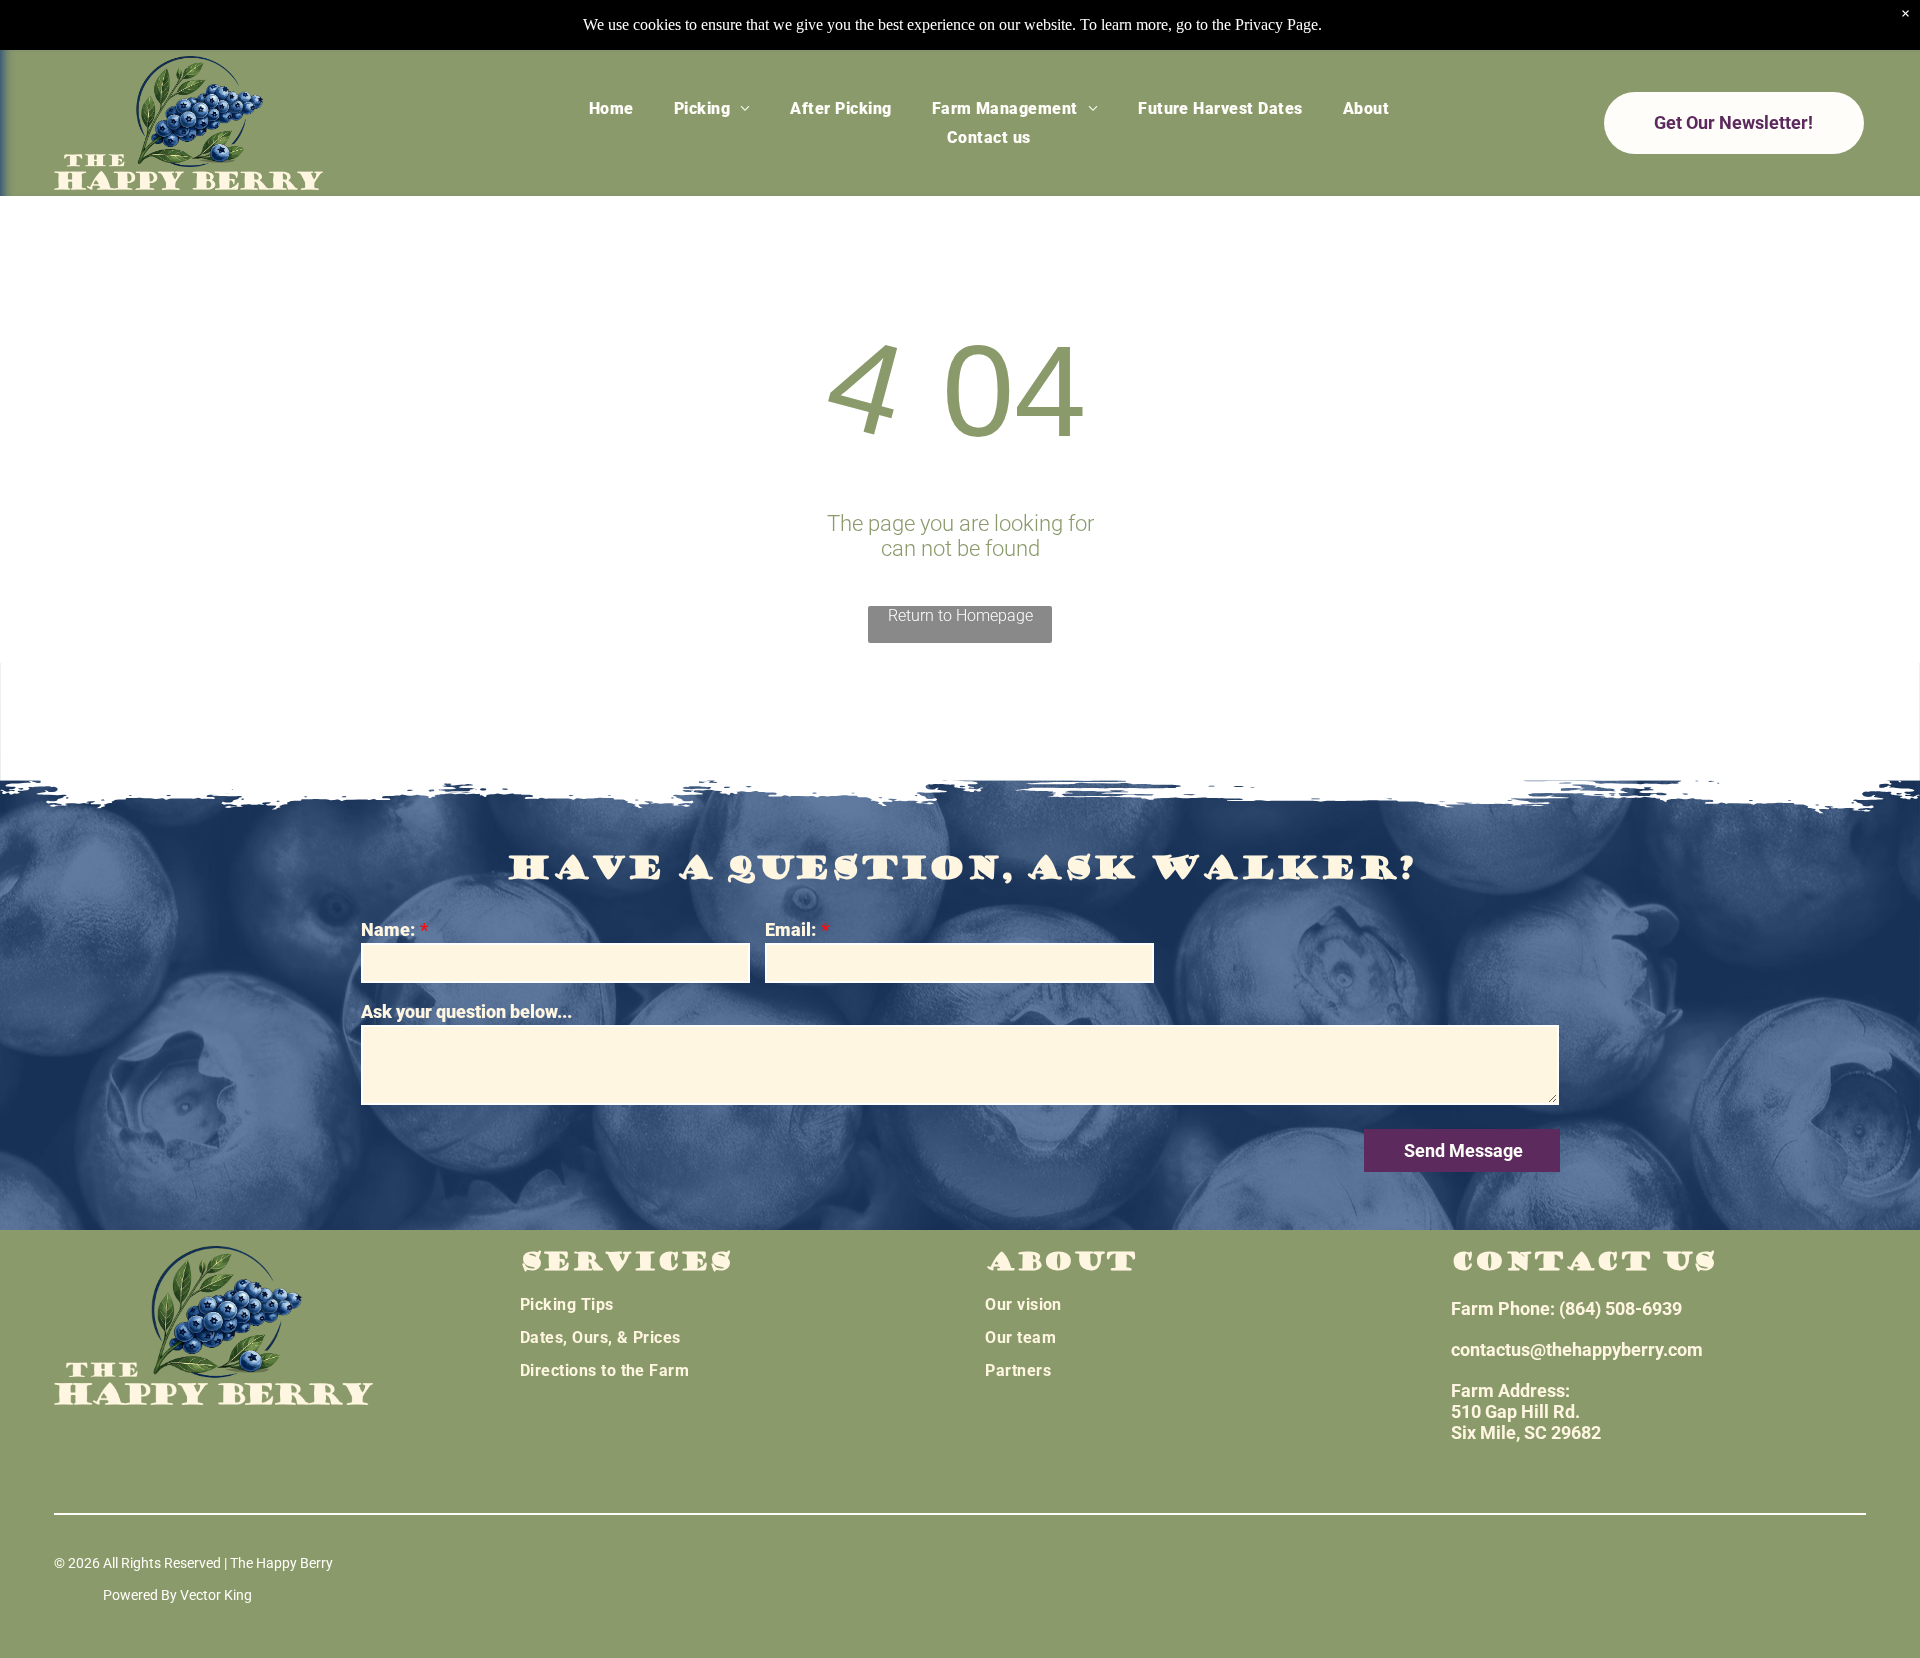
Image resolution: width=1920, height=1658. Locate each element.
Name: (388, 929)
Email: (790, 929)
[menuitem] (611, 107)
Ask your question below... (466, 1011)
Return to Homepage (960, 615)
